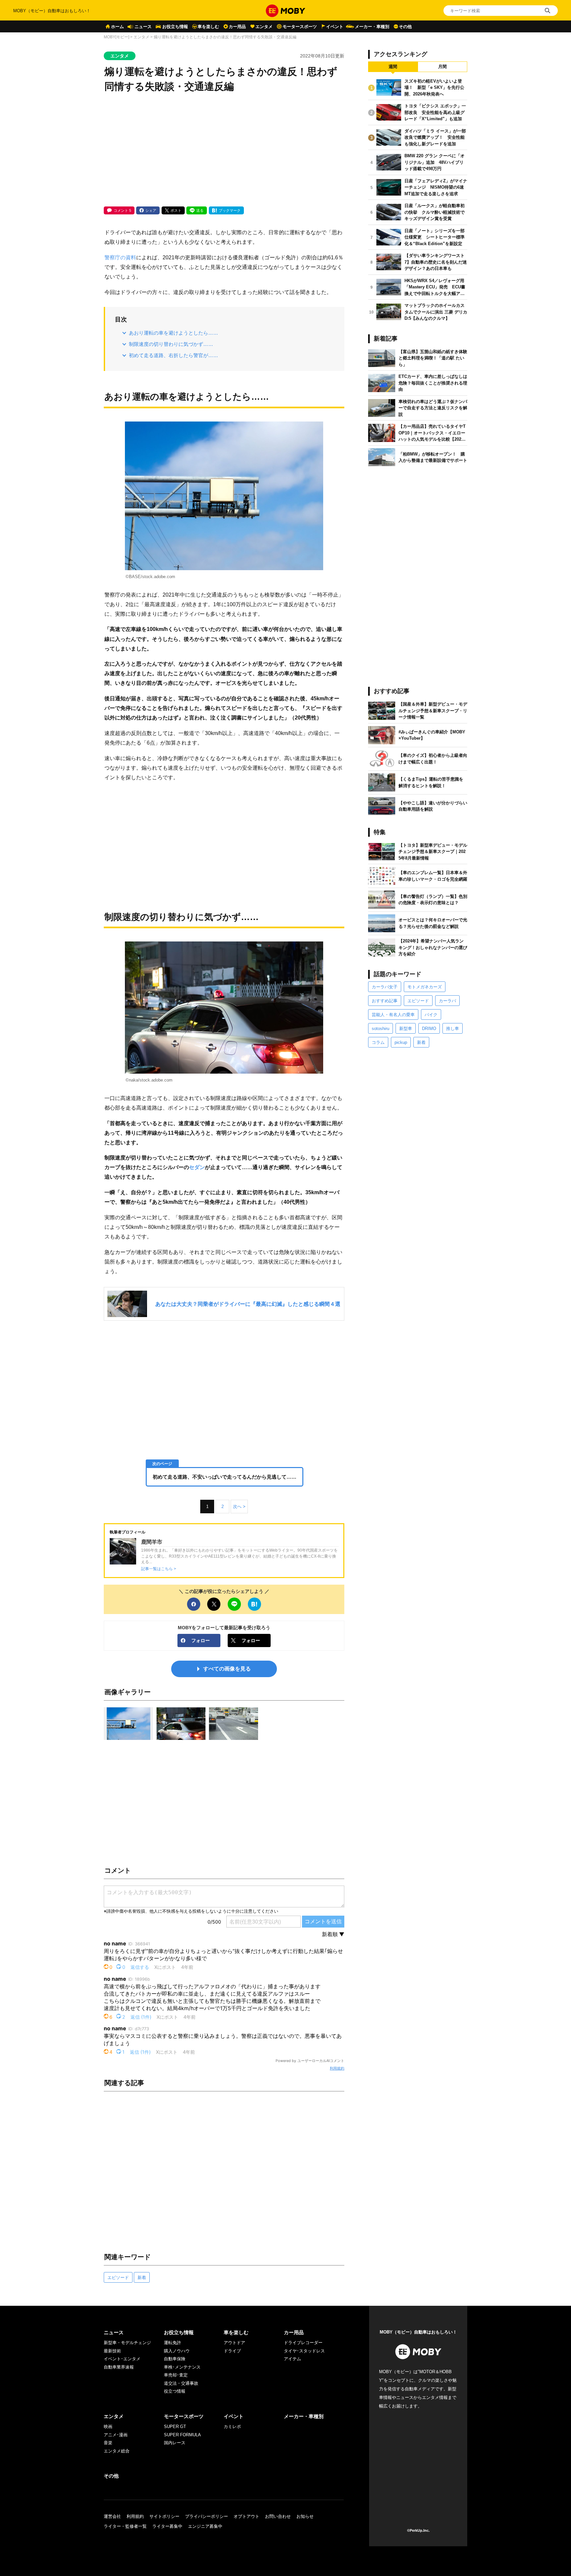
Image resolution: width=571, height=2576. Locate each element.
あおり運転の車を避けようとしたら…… (173, 333)
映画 (108, 2427)
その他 (405, 27)
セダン (197, 1167)
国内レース (175, 2443)
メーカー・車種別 (372, 27)
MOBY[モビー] (116, 37)
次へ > (239, 1507)
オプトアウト (247, 2516)
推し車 (453, 1029)
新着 (142, 2278)
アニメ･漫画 (116, 2435)
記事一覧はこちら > (159, 1569)
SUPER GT (175, 2427)
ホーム (117, 27)
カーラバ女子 (385, 987)
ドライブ (232, 2351)
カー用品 (237, 27)
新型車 (406, 1029)
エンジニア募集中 (205, 2526)
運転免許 (172, 2343)
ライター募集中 (167, 2526)
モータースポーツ (300, 27)
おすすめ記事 (385, 1001)
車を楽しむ (208, 27)
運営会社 (112, 2516)
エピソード (118, 2278)
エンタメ (264, 27)
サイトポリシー (164, 2516)
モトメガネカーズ (425, 987)
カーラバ (447, 1001)
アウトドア (234, 2343)
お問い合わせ (278, 2516)
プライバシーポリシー (207, 2516)
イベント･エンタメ (122, 2359)
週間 (393, 67)
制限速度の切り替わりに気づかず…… (171, 344)
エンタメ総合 (117, 2451)
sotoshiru (381, 1029)
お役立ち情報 (175, 27)
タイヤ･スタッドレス (304, 2351)
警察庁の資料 (120, 257)
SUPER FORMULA (182, 2435)
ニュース (143, 27)
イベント (335, 27)
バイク (431, 1015)
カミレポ (232, 2427)
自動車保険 (175, 2359)
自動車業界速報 (119, 2367)
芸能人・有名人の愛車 (393, 1015)
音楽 (108, 2443)
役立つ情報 (175, 2391)
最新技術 (112, 2351)
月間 (442, 67)
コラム (378, 1042)
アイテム (292, 2359)
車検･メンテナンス (182, 2367)
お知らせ (305, 2516)
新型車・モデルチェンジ (127, 2343)
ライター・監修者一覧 (125, 2526)
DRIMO (429, 1029)
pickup (401, 1042)
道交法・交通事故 (181, 2383)
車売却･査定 (176, 2375)
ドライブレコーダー (303, 2343)
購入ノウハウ (177, 2351)
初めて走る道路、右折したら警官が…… (173, 355)
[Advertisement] (224, 150)
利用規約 (337, 2068)
